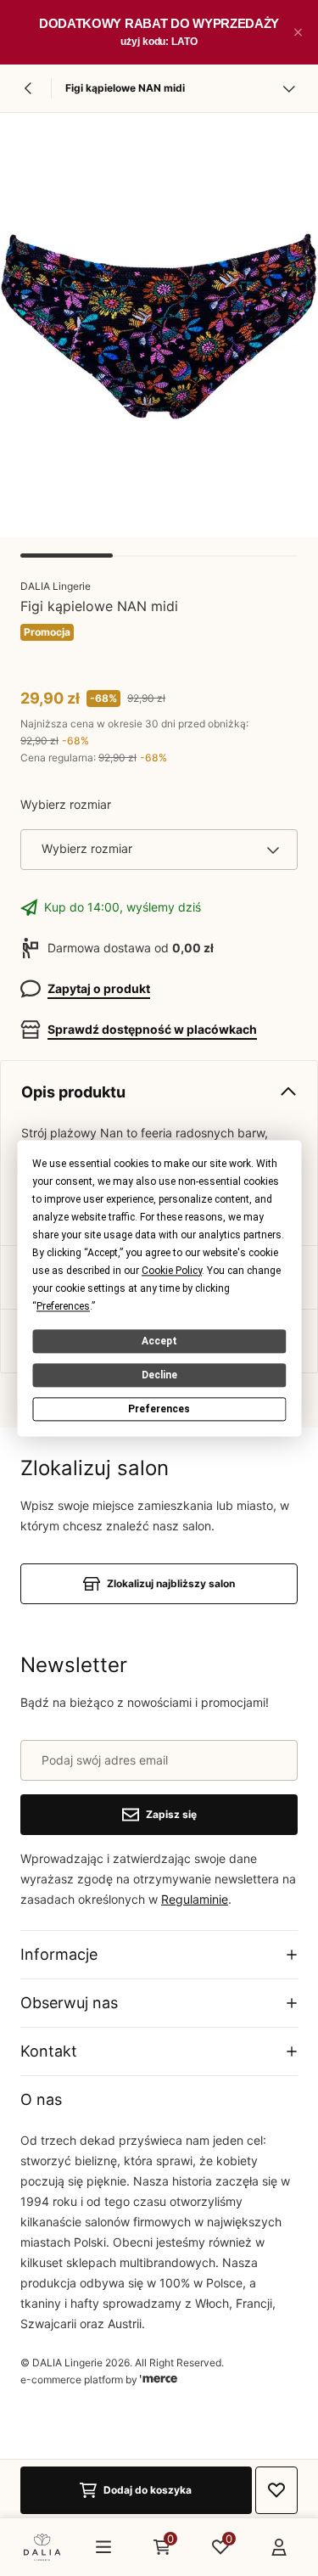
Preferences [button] (63, 1306)
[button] (298, 32)
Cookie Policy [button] (172, 1271)
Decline (159, 1375)
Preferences (159, 1409)
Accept (159, 1341)
